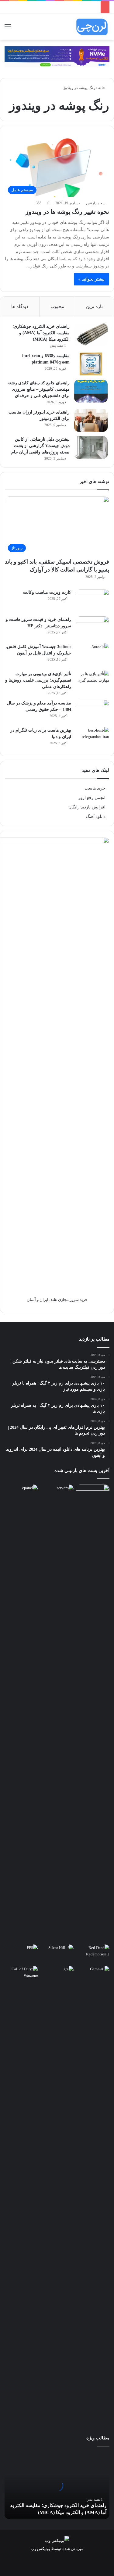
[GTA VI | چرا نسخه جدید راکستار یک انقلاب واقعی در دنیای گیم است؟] (57, 2194)
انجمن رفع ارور (92, 798)
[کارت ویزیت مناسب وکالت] (92, 601)
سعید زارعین (96, 203)
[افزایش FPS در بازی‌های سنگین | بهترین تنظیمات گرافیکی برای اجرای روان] (21, 1954)
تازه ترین (94, 306)
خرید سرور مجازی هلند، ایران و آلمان (57, 1300)
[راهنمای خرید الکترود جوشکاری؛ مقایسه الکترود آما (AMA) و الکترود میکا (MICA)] (91, 335)
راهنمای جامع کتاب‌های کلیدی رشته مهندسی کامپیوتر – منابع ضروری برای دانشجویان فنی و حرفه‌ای (39, 389)
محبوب (57, 306)
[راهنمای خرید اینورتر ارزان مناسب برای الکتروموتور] (91, 420)
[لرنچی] (92, 27)
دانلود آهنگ (96, 817)
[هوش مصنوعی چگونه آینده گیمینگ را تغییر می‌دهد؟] (93, 1975)
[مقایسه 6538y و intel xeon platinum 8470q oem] (91, 364)
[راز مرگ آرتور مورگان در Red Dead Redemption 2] (93, 1954)
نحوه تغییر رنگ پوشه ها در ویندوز (67, 212)
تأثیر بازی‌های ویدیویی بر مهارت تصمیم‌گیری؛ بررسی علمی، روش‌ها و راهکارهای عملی (38, 680)
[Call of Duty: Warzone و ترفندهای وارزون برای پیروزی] (21, 2194)
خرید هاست (95, 788)
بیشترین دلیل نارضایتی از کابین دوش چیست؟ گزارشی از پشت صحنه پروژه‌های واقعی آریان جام (40, 446)
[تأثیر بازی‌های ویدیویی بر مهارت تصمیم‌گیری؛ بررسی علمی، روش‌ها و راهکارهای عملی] (92, 682)
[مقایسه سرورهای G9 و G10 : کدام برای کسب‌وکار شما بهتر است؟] (57, 1713)
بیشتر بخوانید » (92, 279)
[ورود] (18, 29)
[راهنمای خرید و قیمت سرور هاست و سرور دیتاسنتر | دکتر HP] (92, 628)
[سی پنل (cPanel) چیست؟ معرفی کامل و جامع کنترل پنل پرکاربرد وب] (21, 1494)
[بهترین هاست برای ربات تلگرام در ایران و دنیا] (92, 738)
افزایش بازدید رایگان (87, 807)
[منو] (8, 29)
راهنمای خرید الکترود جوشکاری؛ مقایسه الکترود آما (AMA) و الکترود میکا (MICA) (41, 333)
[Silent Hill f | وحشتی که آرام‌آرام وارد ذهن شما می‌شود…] (57, 1954)
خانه (102, 88)
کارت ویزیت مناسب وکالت (47, 592)
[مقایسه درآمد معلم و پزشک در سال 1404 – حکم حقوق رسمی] (92, 711)
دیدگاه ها (20, 306)
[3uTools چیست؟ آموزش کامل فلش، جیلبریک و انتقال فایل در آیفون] (92, 655)
